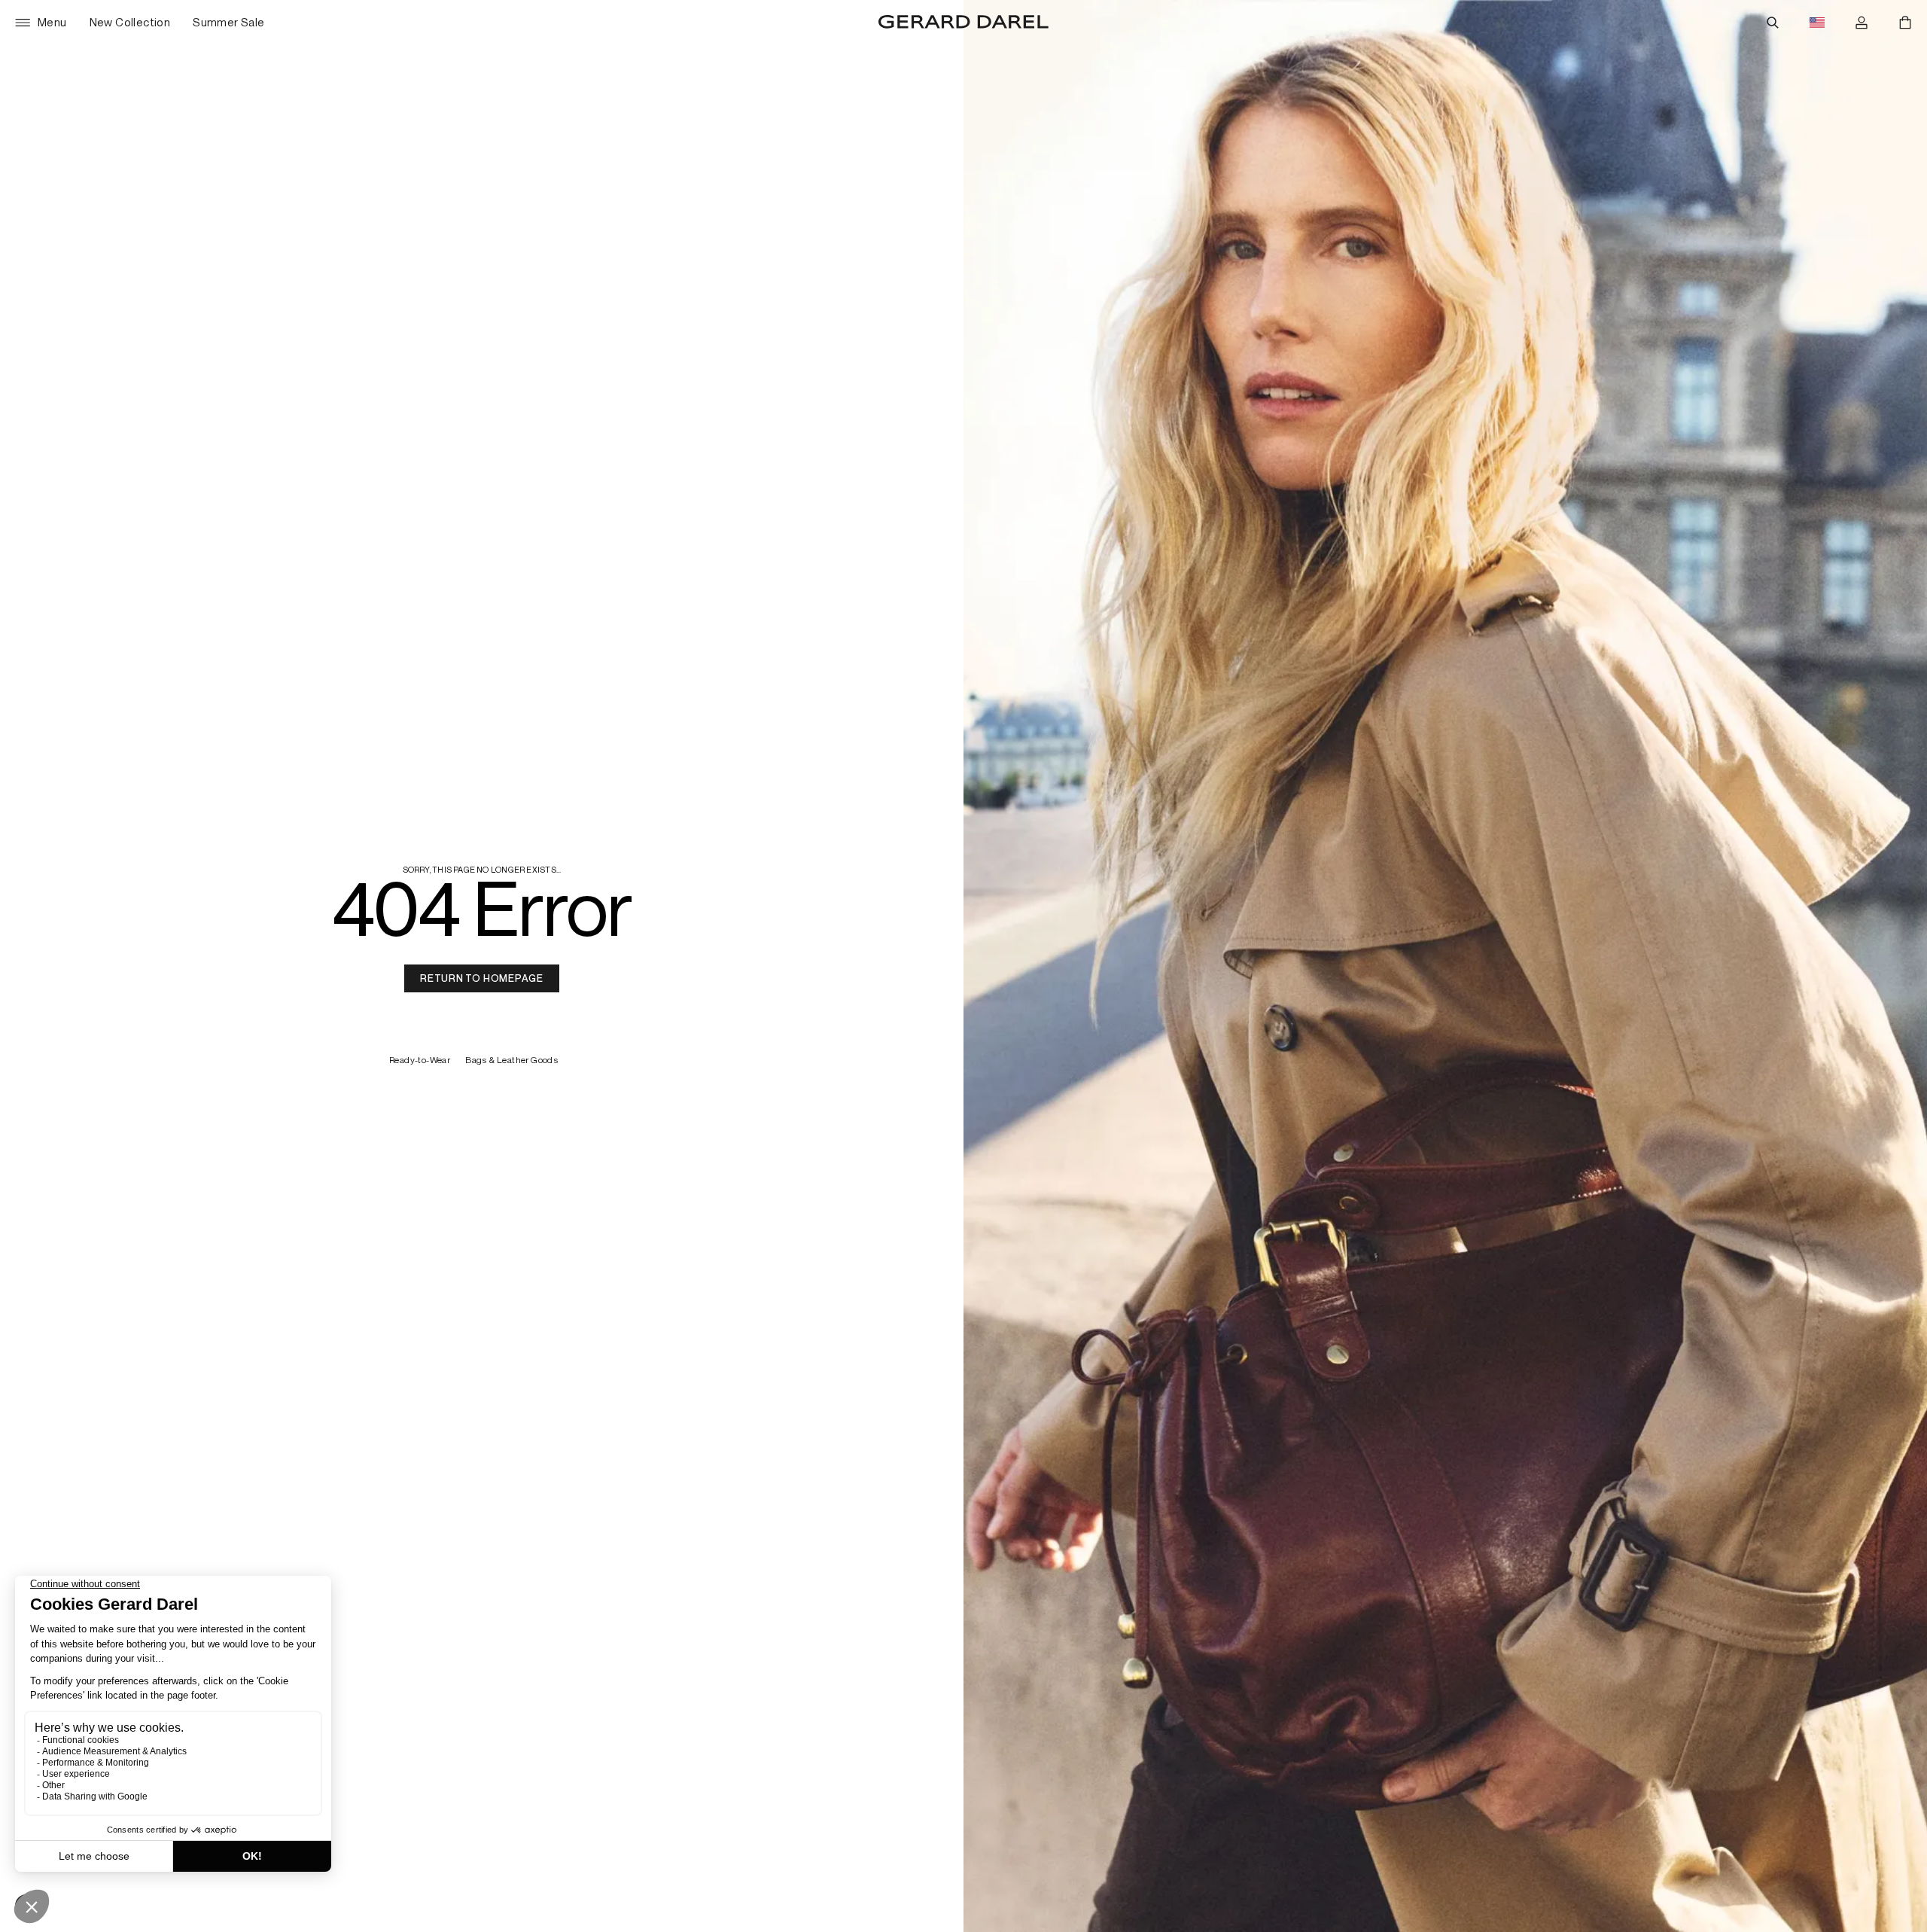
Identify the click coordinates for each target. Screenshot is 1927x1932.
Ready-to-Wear (420, 1060)
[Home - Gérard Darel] (963, 23)
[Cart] (1905, 23)
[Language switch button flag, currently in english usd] (1817, 23)
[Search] (1773, 23)
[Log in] (1862, 23)
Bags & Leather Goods (513, 1060)
